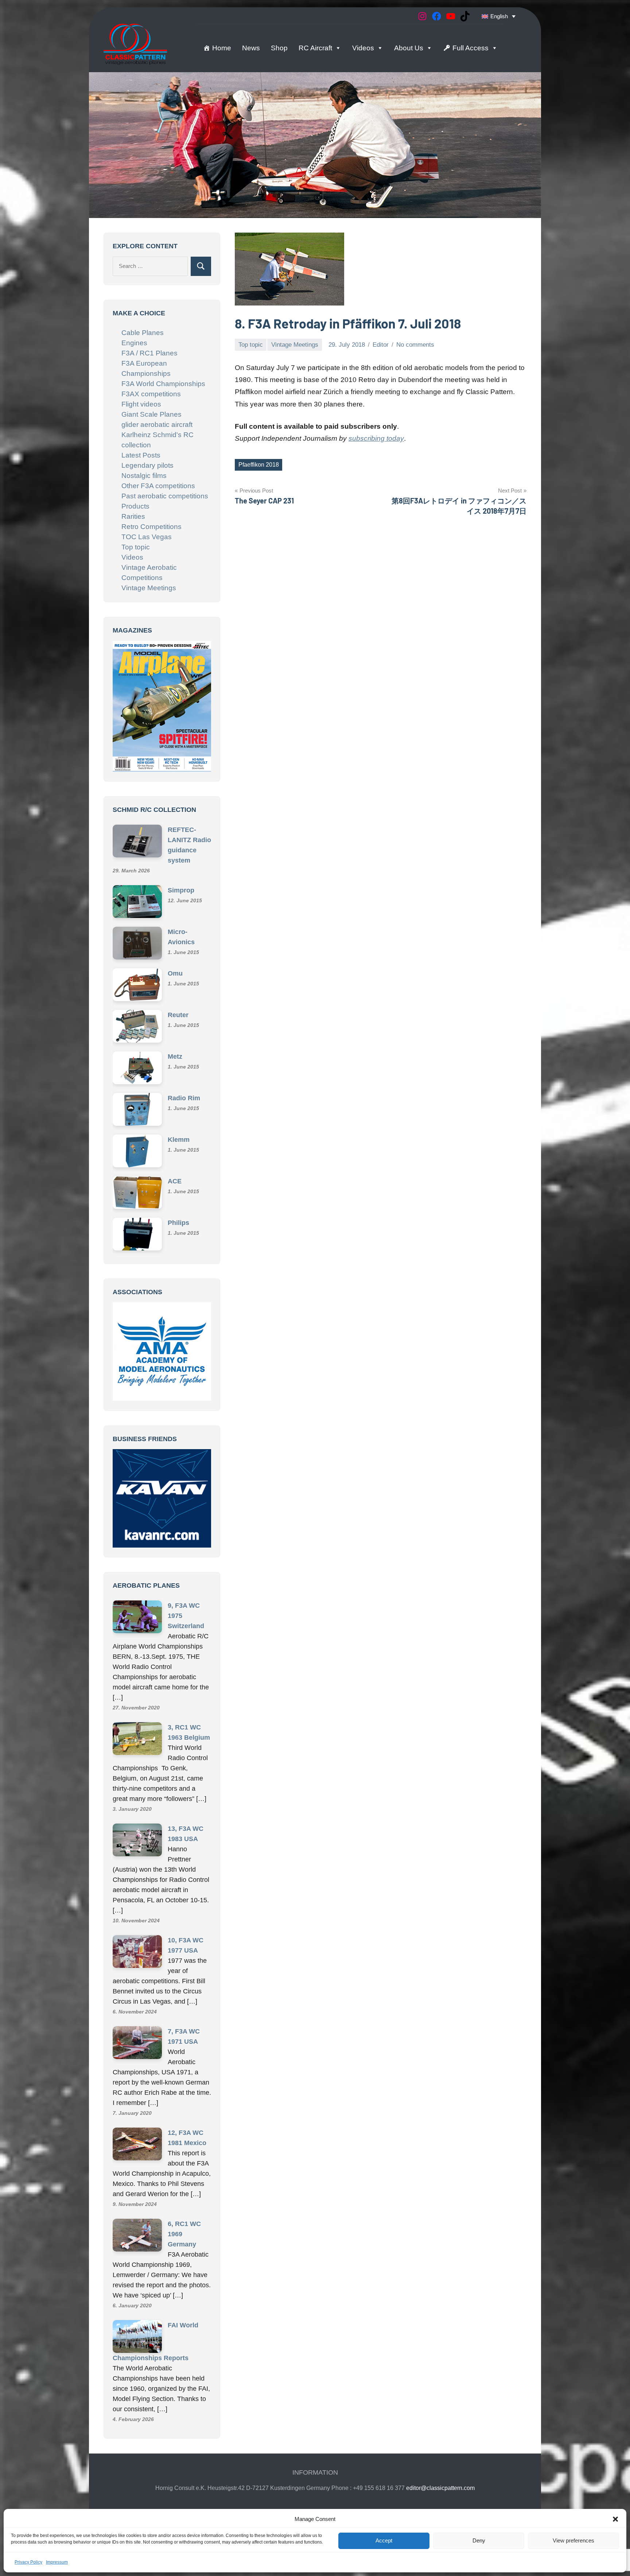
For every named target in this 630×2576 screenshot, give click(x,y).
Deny (479, 2540)
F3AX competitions (151, 394)
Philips (178, 1226)
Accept (384, 2540)
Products (135, 506)
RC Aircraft (315, 48)
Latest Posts (141, 455)
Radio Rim (184, 1101)
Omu (175, 976)
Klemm (179, 1143)
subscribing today (376, 438)
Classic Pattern (277, 2485)
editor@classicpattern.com (440, 2424)
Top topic (251, 345)
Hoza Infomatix (407, 2485)
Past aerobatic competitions (165, 496)
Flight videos (141, 404)
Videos (363, 48)
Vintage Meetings (295, 345)
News (251, 48)
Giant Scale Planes (151, 414)
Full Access (470, 48)
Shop (279, 48)
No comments (415, 345)
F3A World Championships (163, 384)
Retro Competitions (151, 527)
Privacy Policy (28, 2562)
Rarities (133, 516)
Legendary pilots (147, 465)
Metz (175, 1059)
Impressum (57, 2562)
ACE (175, 1184)
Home (222, 48)
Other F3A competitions (158, 486)
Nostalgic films (144, 476)
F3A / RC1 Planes (149, 353)
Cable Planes (143, 333)
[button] (615, 2519)
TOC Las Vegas (147, 537)
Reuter (178, 1018)
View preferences (573, 2540)
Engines (134, 343)
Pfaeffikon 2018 (259, 465)
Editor (381, 345)
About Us (409, 48)
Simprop (181, 893)
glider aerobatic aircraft (157, 425)
